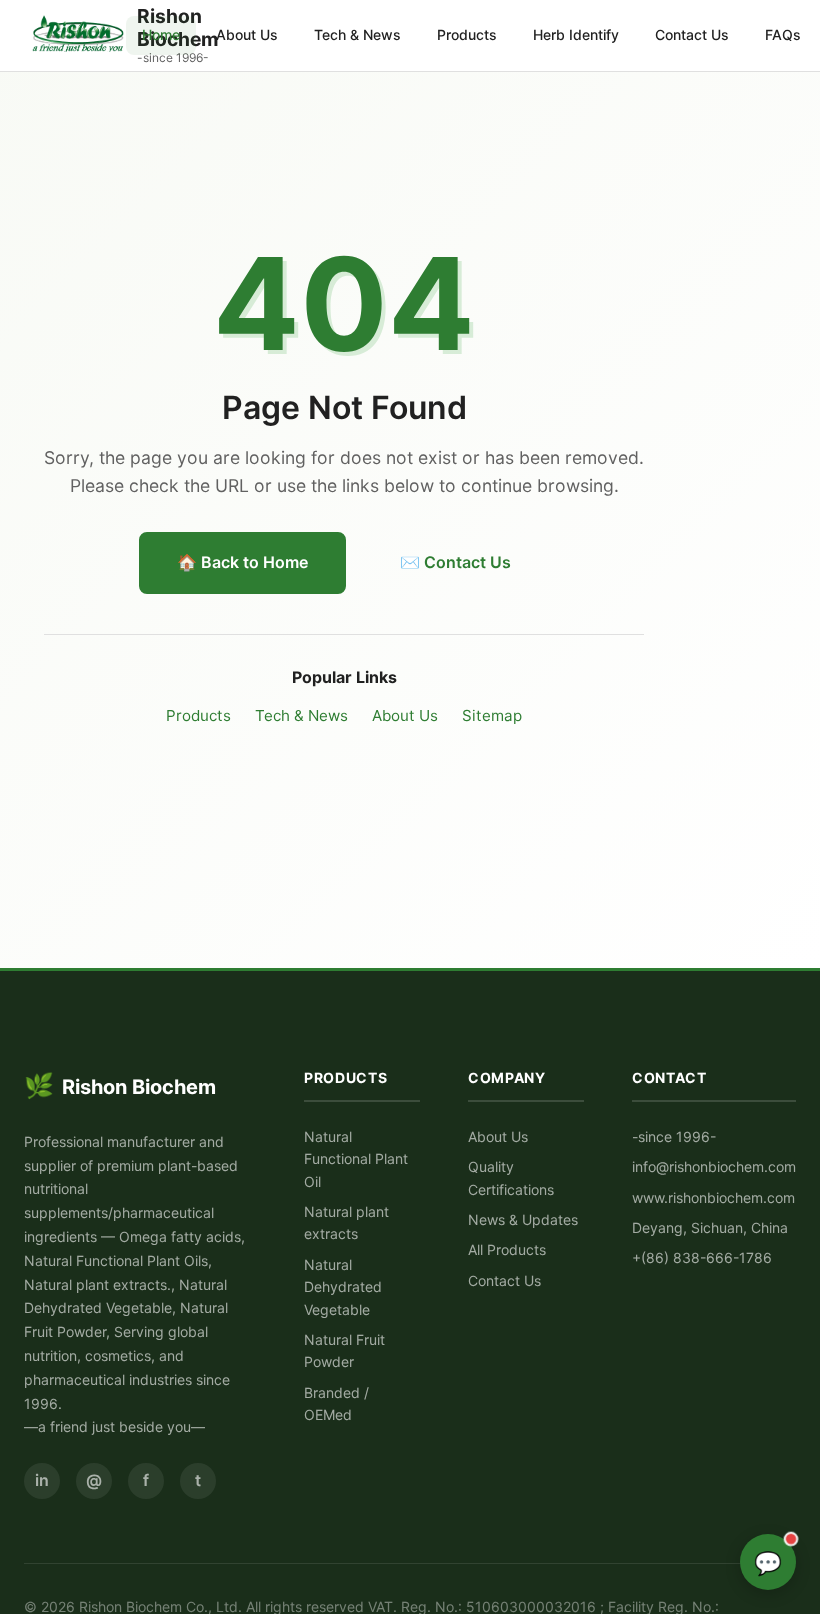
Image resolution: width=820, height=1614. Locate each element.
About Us (247, 34)
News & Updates (523, 1219)
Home (161, 34)
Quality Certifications (511, 1177)
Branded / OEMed (336, 1403)
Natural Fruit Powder (344, 1350)
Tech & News (357, 34)
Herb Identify (576, 34)
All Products (507, 1249)
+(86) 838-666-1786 (702, 1257)
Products (467, 34)
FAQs (783, 34)
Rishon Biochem (120, 1085)
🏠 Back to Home (242, 562)
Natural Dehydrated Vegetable (343, 1287)
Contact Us (692, 34)
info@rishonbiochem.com (714, 1166)
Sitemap (492, 715)
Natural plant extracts (346, 1222)
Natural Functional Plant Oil (356, 1159)
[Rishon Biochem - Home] (79, 35)
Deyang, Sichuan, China (710, 1227)
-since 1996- (674, 1136)
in (42, 1480)
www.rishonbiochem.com (713, 1197)
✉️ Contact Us (455, 562)
